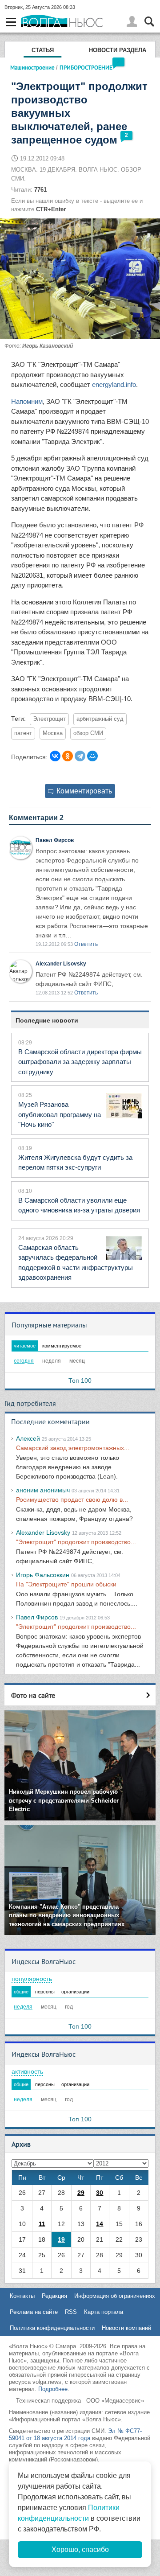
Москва (53, 733)
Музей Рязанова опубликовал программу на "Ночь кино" (60, 1114)
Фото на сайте (33, 1695)
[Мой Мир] (92, 756)
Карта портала (104, 2312)
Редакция (54, 2296)
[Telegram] (80, 756)
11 (42, 2224)
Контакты (22, 2296)
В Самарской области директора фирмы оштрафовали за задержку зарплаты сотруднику (80, 1062)
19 (61, 2239)
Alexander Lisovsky (61, 964)
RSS (71, 2312)
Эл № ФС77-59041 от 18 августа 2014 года (75, 2434)
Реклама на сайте (34, 2312)
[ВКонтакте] (55, 756)
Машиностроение (32, 67)
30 (100, 2193)
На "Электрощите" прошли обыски (66, 1584)
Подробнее (53, 2389)
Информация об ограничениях (115, 2296)
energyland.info (114, 384)
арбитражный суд (100, 719)
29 (81, 2193)
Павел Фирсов (55, 840)
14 (100, 2224)
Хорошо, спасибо (80, 2549)
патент (23, 733)
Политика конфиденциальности (52, 2328)
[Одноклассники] (68, 756)
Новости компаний (126, 2328)
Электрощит (49, 719)
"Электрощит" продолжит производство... (76, 1542)
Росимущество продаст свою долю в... (72, 1500)
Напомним (27, 401)
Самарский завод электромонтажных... (73, 1448)
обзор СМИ (88, 733)
